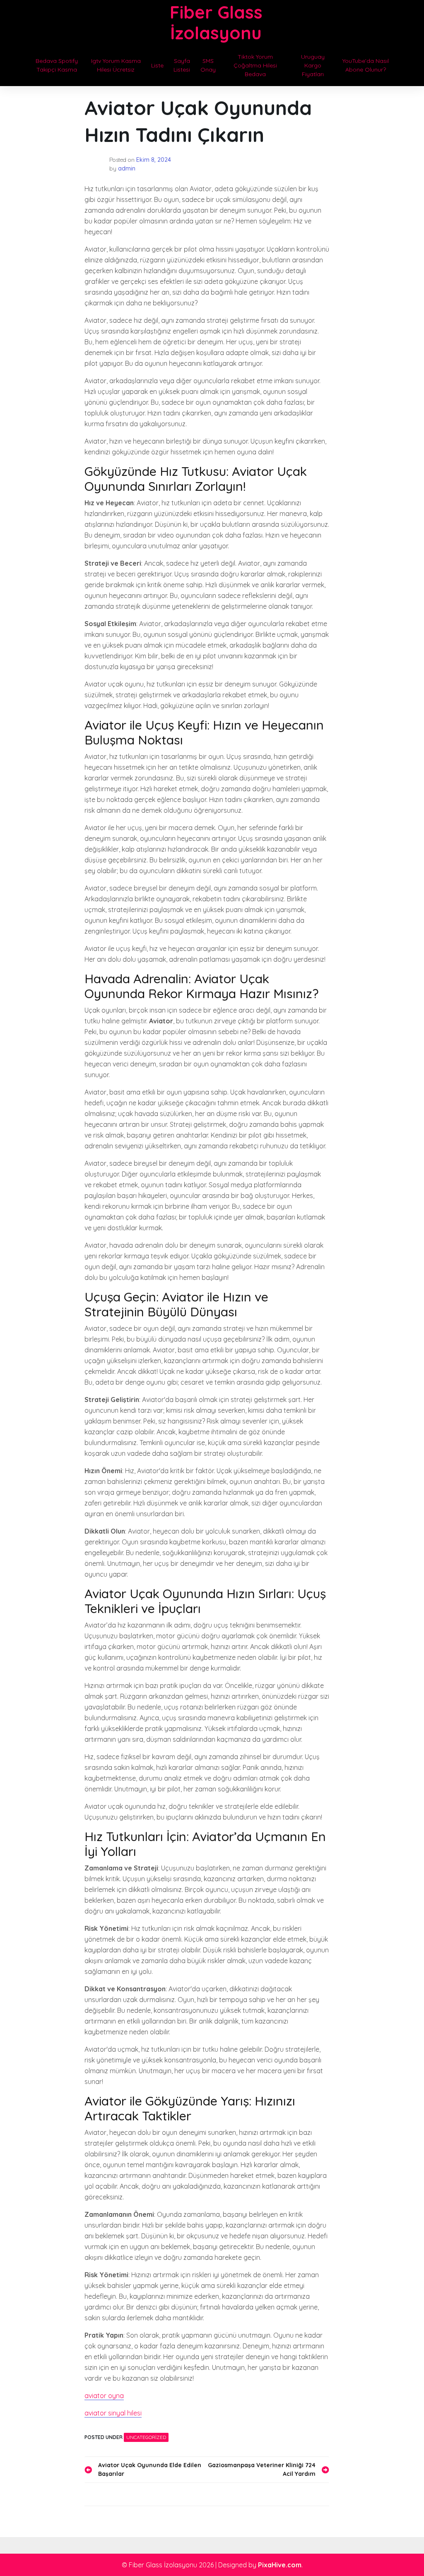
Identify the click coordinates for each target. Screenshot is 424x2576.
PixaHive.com (280, 2565)
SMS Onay (208, 65)
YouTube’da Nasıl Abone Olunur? (366, 65)
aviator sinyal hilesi (113, 2413)
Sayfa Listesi (182, 65)
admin (127, 168)
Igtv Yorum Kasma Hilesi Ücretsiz (116, 65)
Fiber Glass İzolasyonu (216, 23)
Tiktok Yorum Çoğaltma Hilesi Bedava (255, 65)
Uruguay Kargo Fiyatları (313, 65)
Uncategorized (146, 2437)
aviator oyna (104, 2396)
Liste (157, 65)
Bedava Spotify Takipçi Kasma (57, 65)
